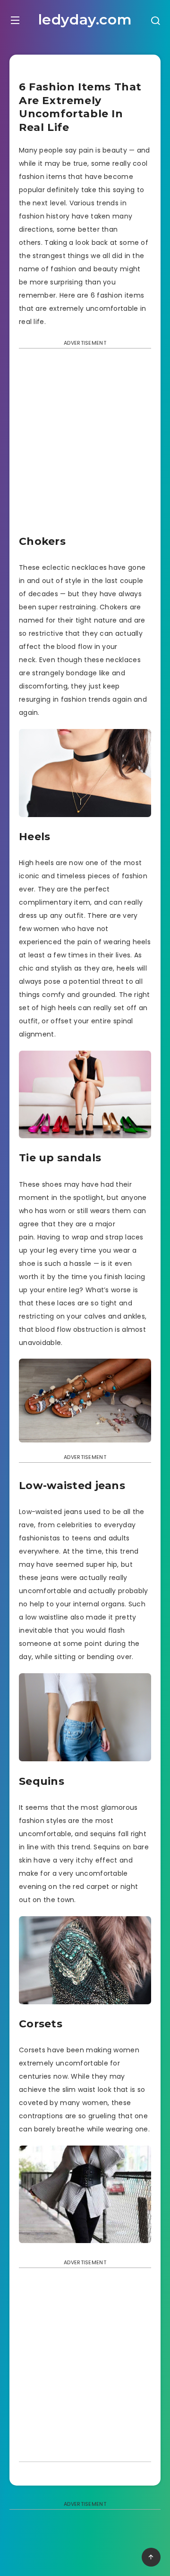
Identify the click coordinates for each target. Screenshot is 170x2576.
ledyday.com (85, 20)
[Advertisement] (85, 445)
